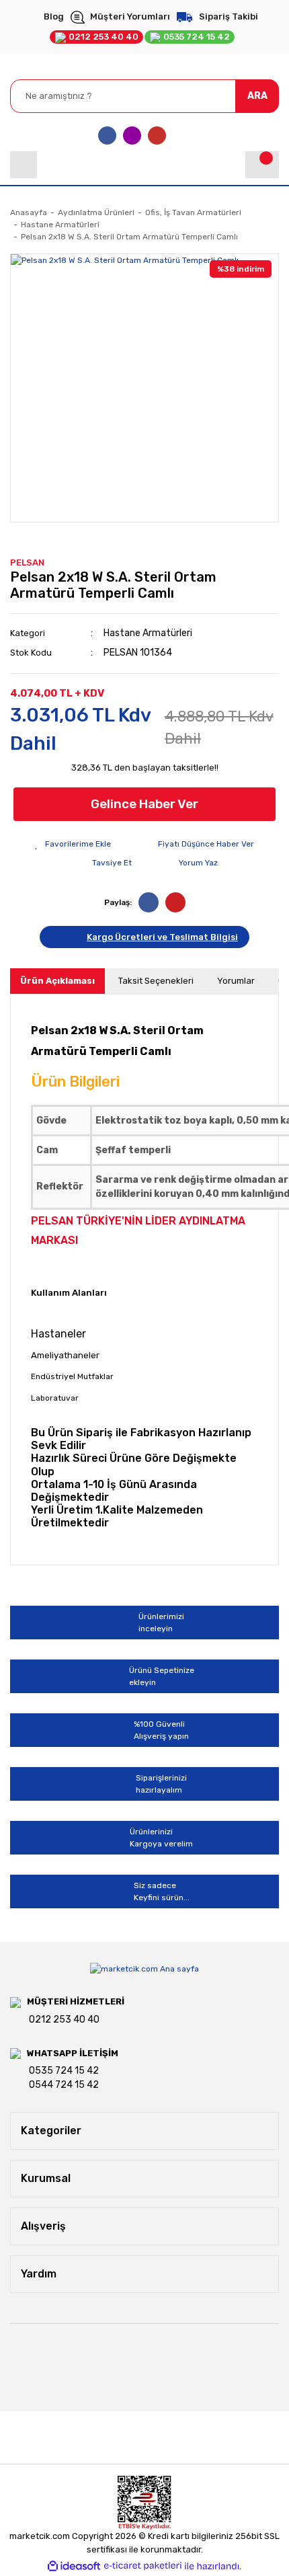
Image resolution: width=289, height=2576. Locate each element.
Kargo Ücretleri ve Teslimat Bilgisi (162, 937)
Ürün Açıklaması (57, 981)
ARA (257, 96)
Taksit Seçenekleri (156, 981)
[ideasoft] (74, 2566)
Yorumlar (236, 981)
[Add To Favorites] (73, 844)
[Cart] (262, 165)
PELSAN (27, 562)
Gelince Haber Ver (144, 804)
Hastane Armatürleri (148, 633)
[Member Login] (24, 165)
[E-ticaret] (143, 2566)
